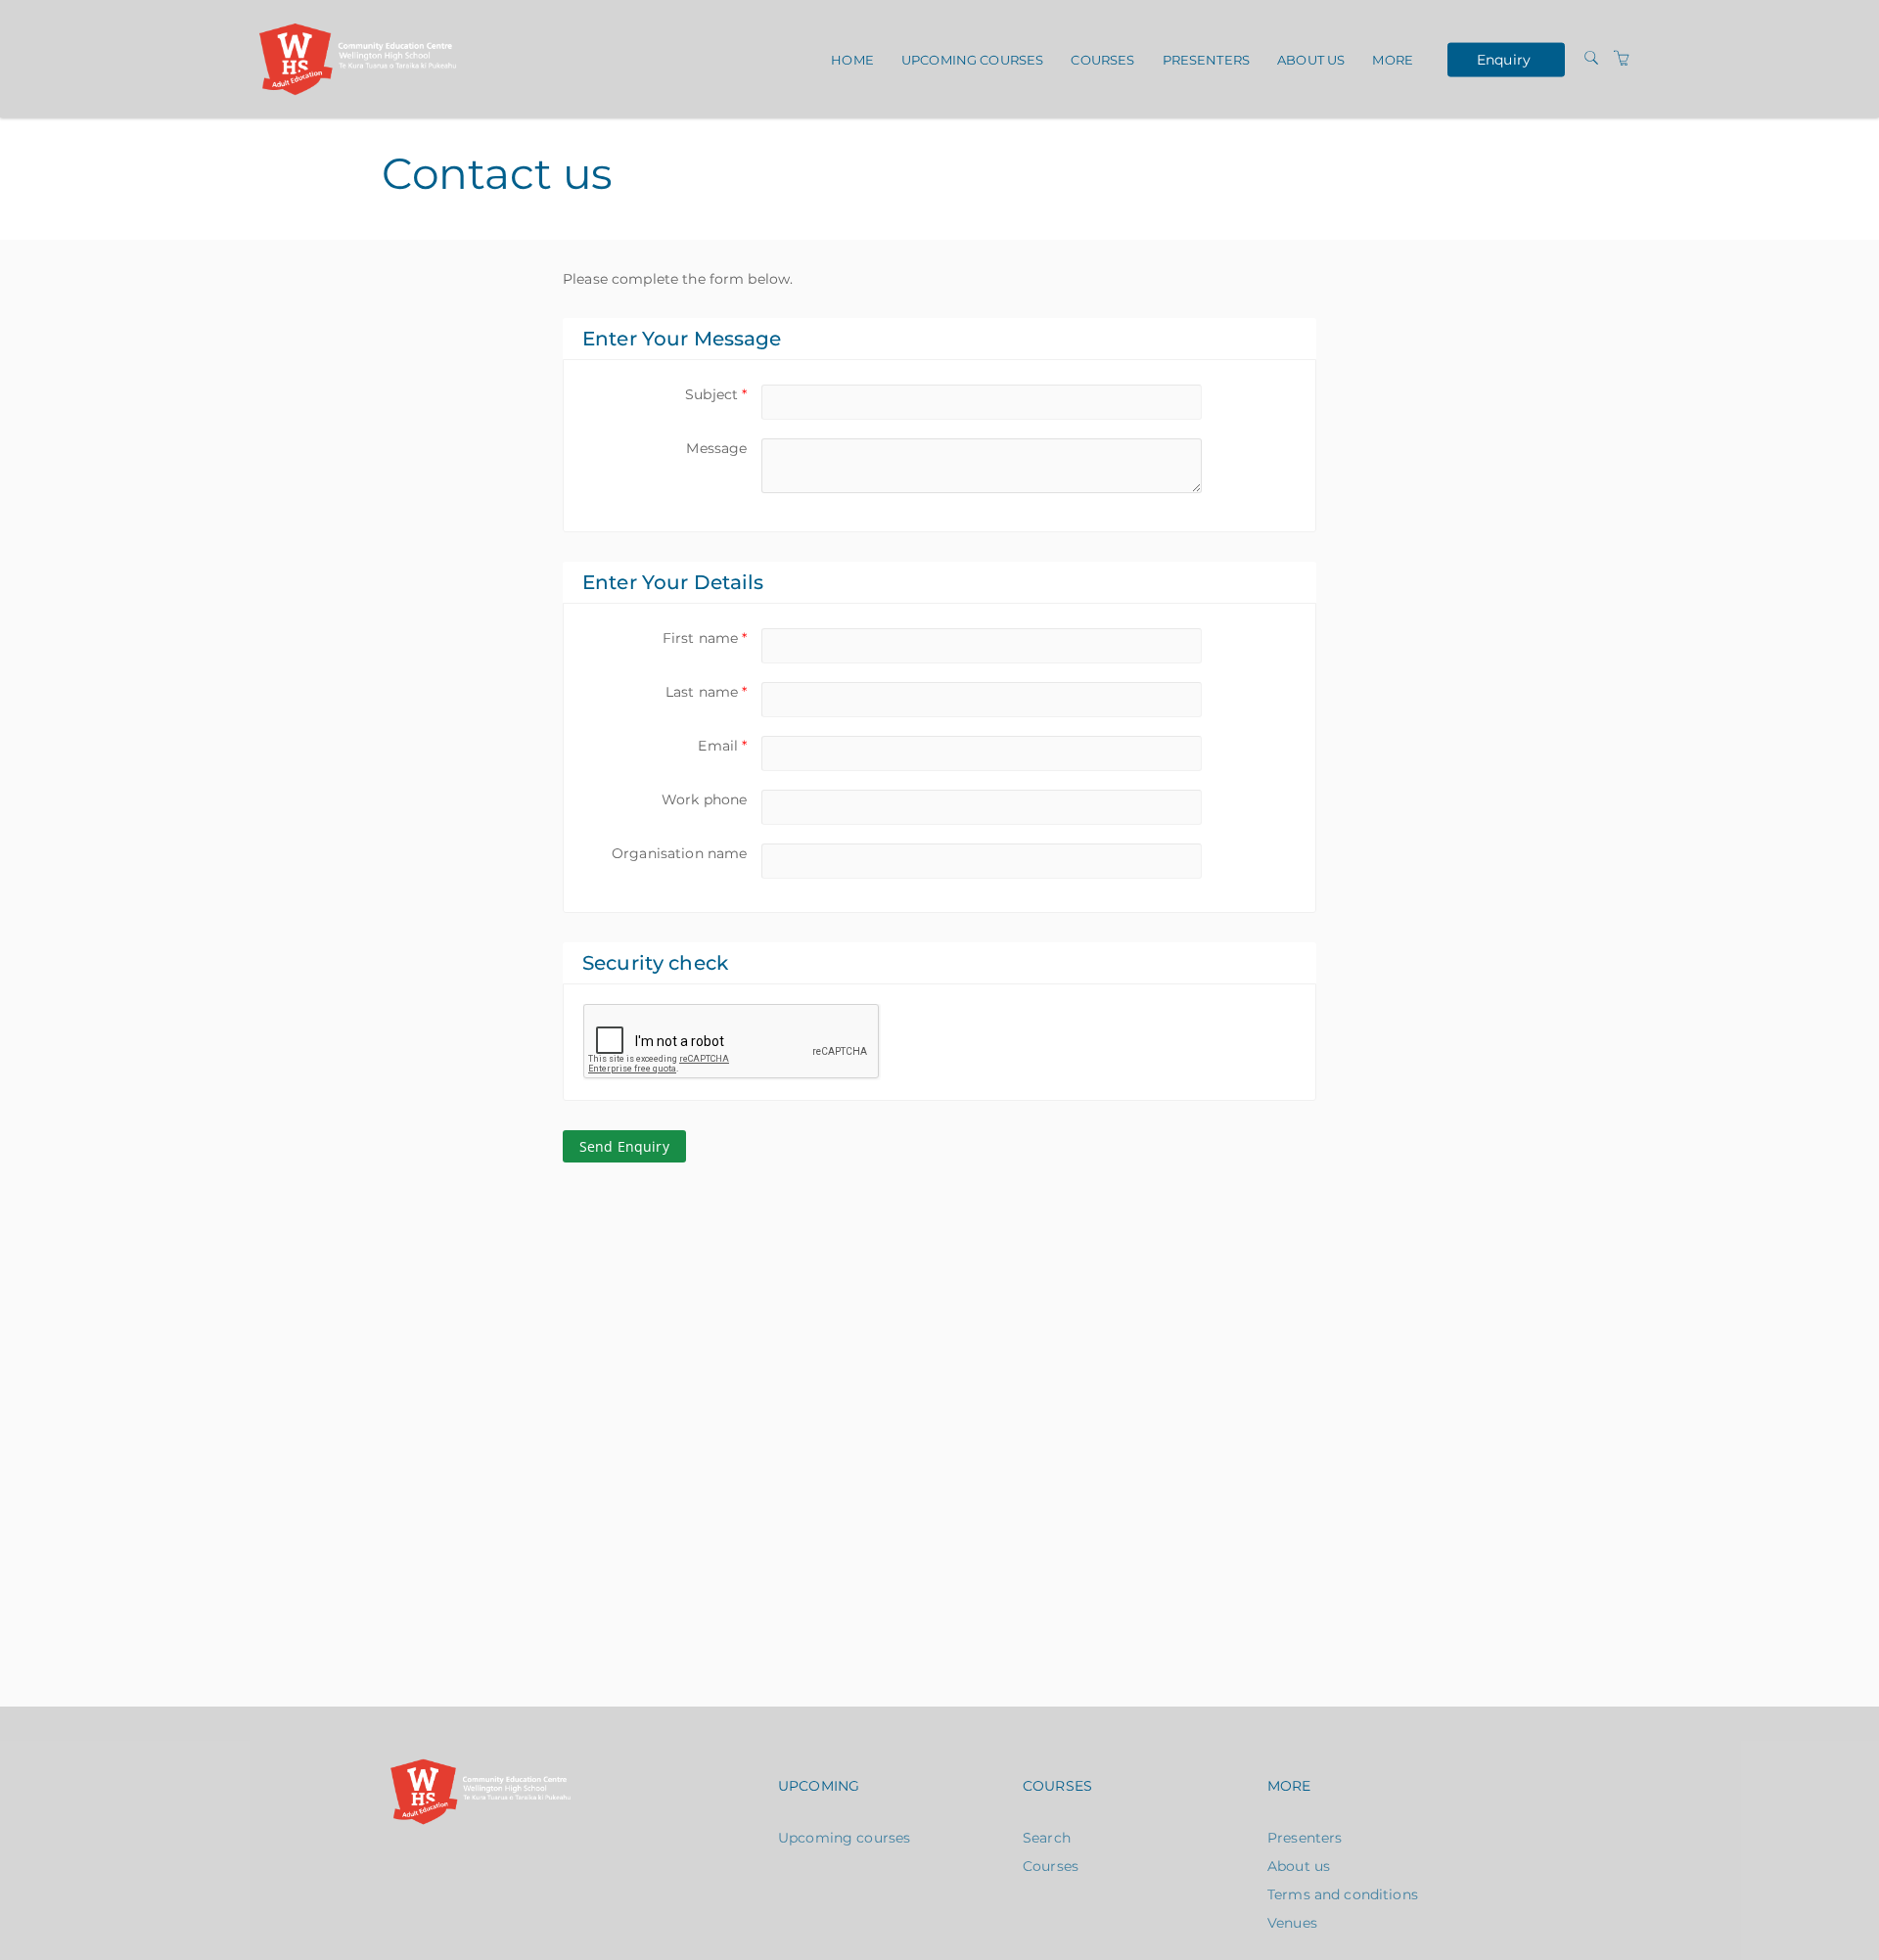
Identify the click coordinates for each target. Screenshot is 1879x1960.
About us (1311, 60)
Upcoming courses (972, 60)
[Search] (1591, 59)
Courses (1102, 60)
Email (722, 746)
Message (716, 448)
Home (852, 60)
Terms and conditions (1343, 1894)
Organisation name (679, 853)
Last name (706, 692)
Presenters (1206, 60)
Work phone (704, 799)
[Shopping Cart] (1622, 59)
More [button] (1393, 60)
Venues (1292, 1923)
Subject (716, 394)
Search (1047, 1838)
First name (705, 638)
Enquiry (1504, 59)
